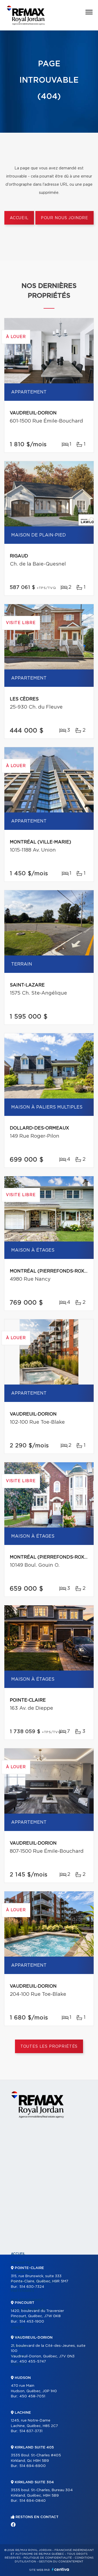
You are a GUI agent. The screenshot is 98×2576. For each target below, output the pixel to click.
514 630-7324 (32, 2287)
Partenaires (23, 2291)
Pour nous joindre (65, 218)
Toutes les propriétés (49, 2047)
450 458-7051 (32, 2396)
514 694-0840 (33, 2501)
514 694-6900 (33, 2466)
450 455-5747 (33, 2362)
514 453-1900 (32, 2322)
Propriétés (22, 2263)
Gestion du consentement (61, 2562)
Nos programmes (27, 2300)
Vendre (18, 2328)
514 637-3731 (31, 2431)
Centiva (60, 2569)
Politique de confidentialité (48, 2558)
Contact (19, 2365)
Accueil (19, 218)
